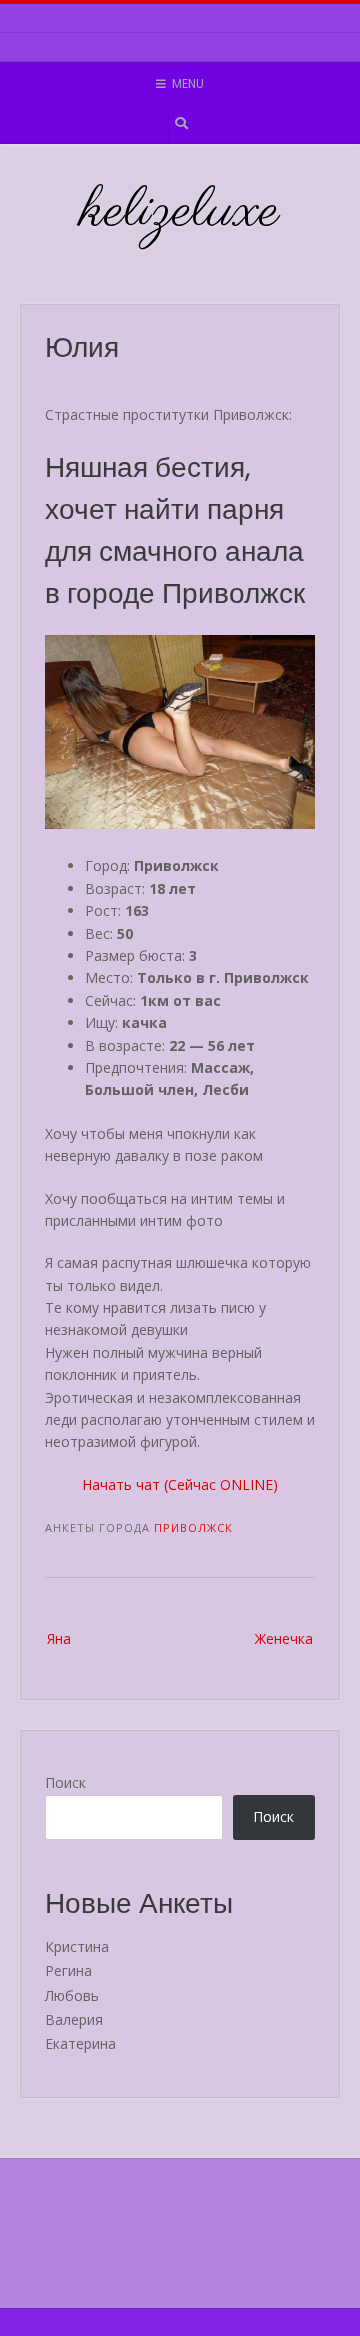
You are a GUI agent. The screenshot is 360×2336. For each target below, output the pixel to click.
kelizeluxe (180, 212)
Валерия (74, 2019)
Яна (59, 1638)
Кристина (77, 1946)
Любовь (72, 1995)
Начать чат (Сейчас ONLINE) (180, 1484)
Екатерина (80, 2043)
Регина (68, 1970)
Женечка (284, 1638)
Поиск (65, 1782)
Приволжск (193, 1527)
